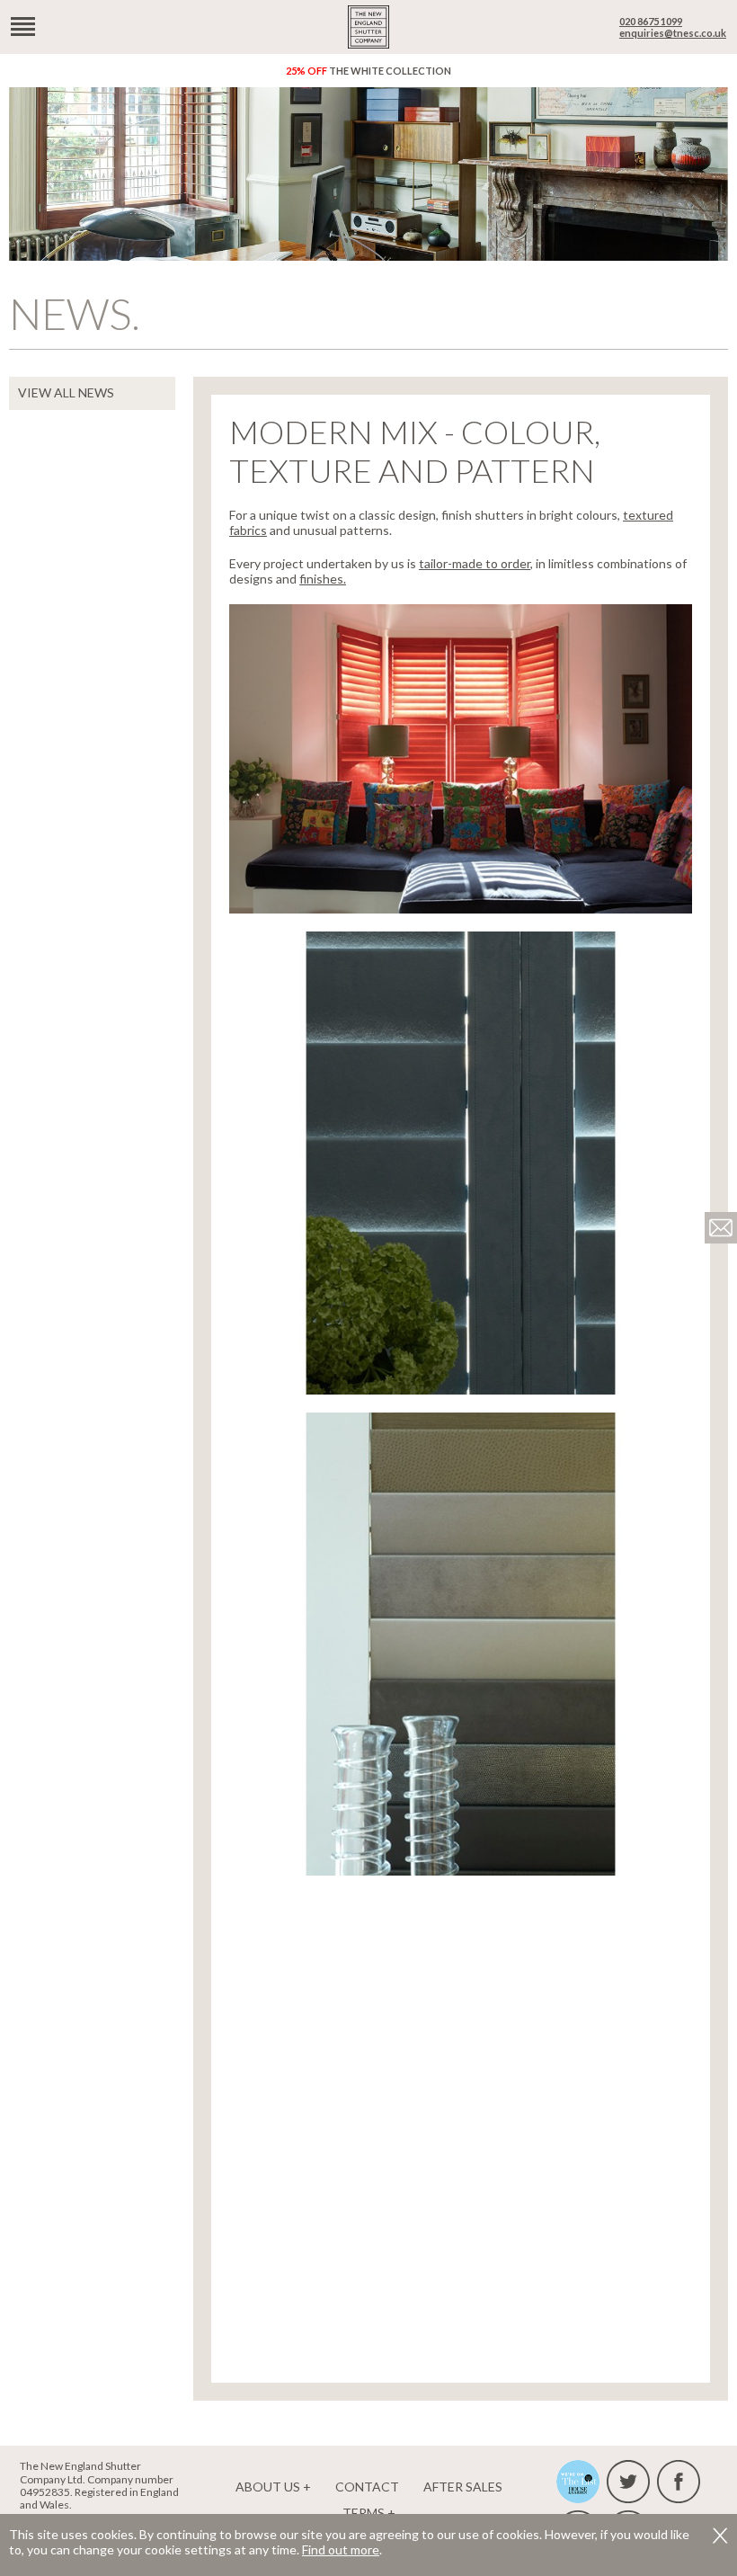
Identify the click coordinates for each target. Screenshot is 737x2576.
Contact (367, 2487)
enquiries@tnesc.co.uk (673, 33)
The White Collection (368, 71)
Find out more (341, 2549)
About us (268, 2487)
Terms (364, 2513)
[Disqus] (461, 2118)
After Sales (463, 2487)
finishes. (323, 579)
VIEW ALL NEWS (66, 392)
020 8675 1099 (651, 21)
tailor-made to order (475, 563)
